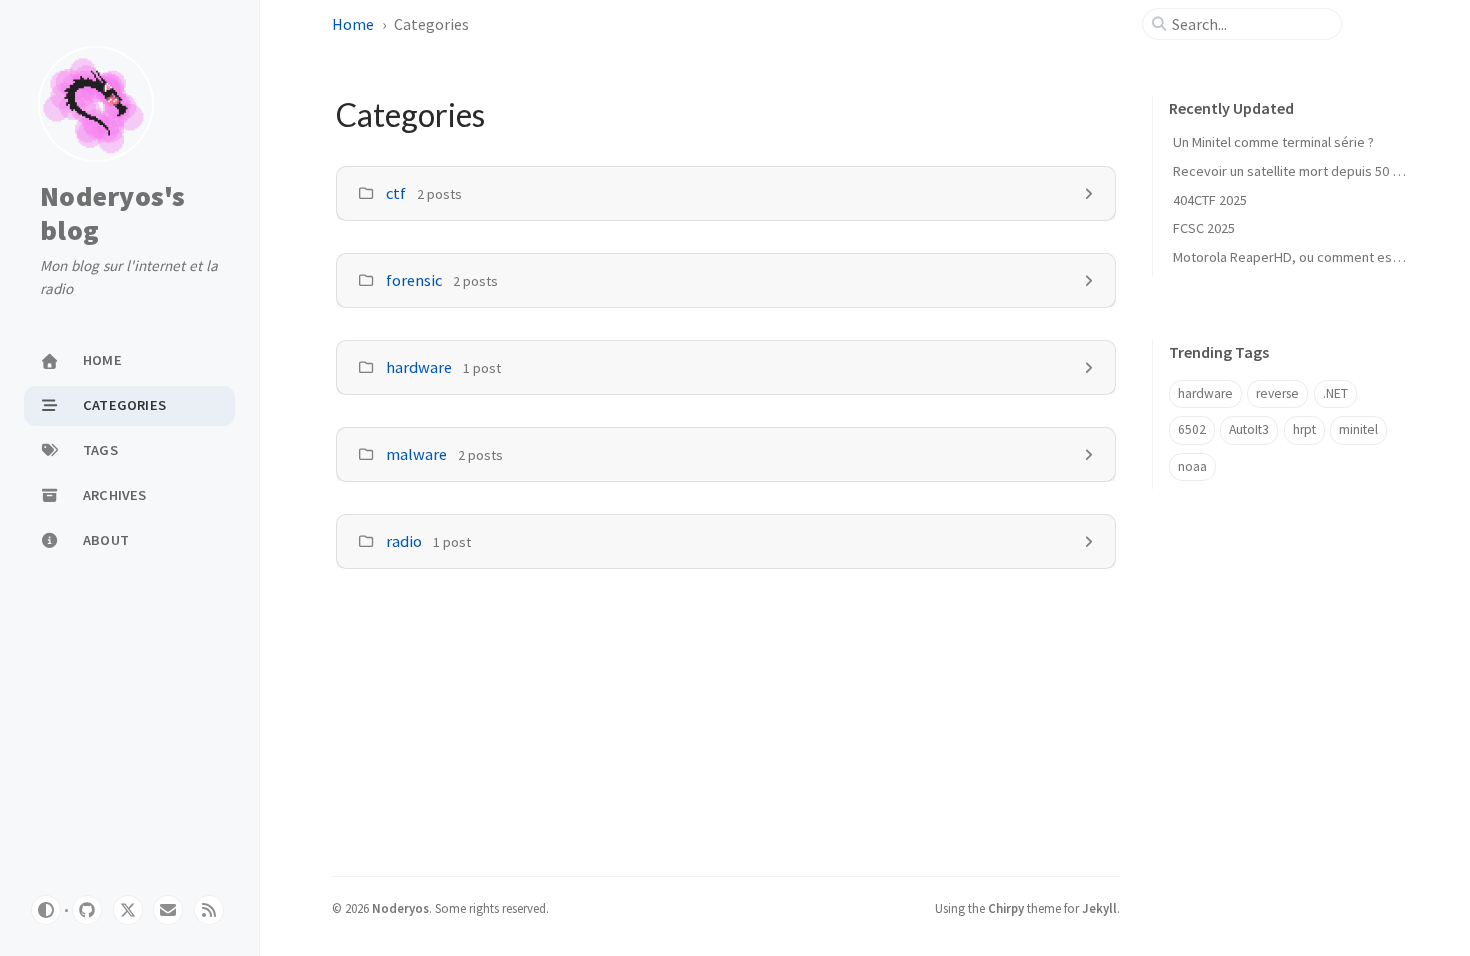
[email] (168, 910)
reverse (1277, 393)
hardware (419, 367)
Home (353, 24)
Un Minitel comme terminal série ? (1273, 142)
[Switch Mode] (46, 910)
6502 (1192, 429)
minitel (1358, 429)
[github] (87, 910)
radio (404, 541)
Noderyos (400, 908)
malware (416, 454)
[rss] (209, 910)
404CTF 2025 (1210, 200)
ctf (396, 193)
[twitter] (128, 910)
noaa (1192, 466)
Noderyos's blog (113, 213)
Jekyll (1099, 908)
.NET (1335, 393)
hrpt (1304, 429)
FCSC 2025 (1204, 228)
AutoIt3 (1249, 429)
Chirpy (1006, 908)
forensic (414, 280)
